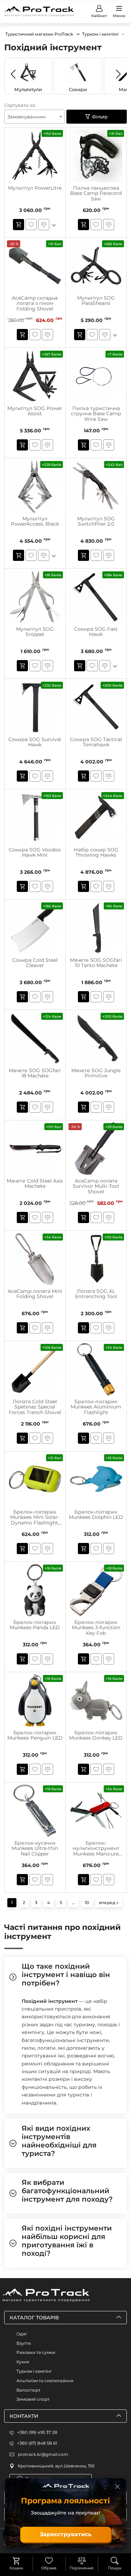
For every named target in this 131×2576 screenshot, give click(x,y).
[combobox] (34, 117)
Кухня (23, 2362)
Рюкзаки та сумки (36, 2352)
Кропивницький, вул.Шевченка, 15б (56, 2466)
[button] (118, 74)
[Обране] (49, 2561)
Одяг (22, 2334)
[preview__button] (19, 225)
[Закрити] (117, 2487)
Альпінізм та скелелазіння (45, 2381)
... (74, 1902)
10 (87, 1902)
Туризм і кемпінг (34, 2371)
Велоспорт (28, 2390)
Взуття (24, 2343)
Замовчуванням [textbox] (26, 117)
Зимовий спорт (33, 2399)
